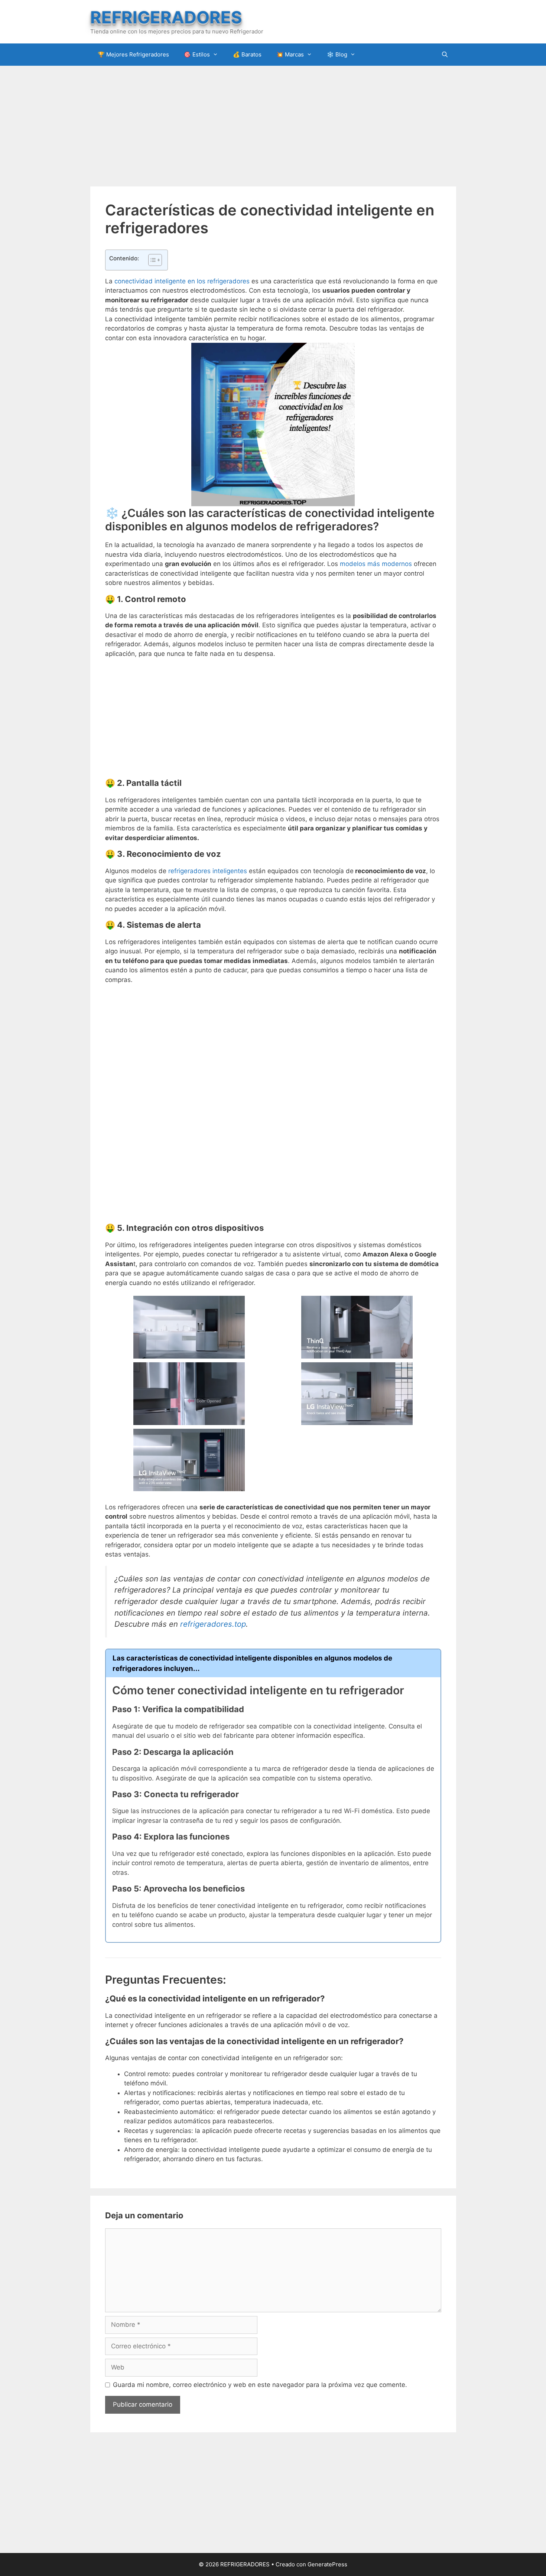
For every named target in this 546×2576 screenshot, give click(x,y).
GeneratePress (327, 2564)
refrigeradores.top (213, 1624)
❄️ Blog (337, 54)
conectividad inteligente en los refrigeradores (182, 281)
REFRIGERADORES (166, 17)
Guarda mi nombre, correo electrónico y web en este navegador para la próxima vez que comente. (260, 2385)
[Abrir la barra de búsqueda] (445, 55)
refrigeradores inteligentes (208, 871)
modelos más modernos (376, 564)
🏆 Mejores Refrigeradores (133, 54)
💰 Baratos (247, 54)
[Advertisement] (273, 125)
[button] (151, 260)
